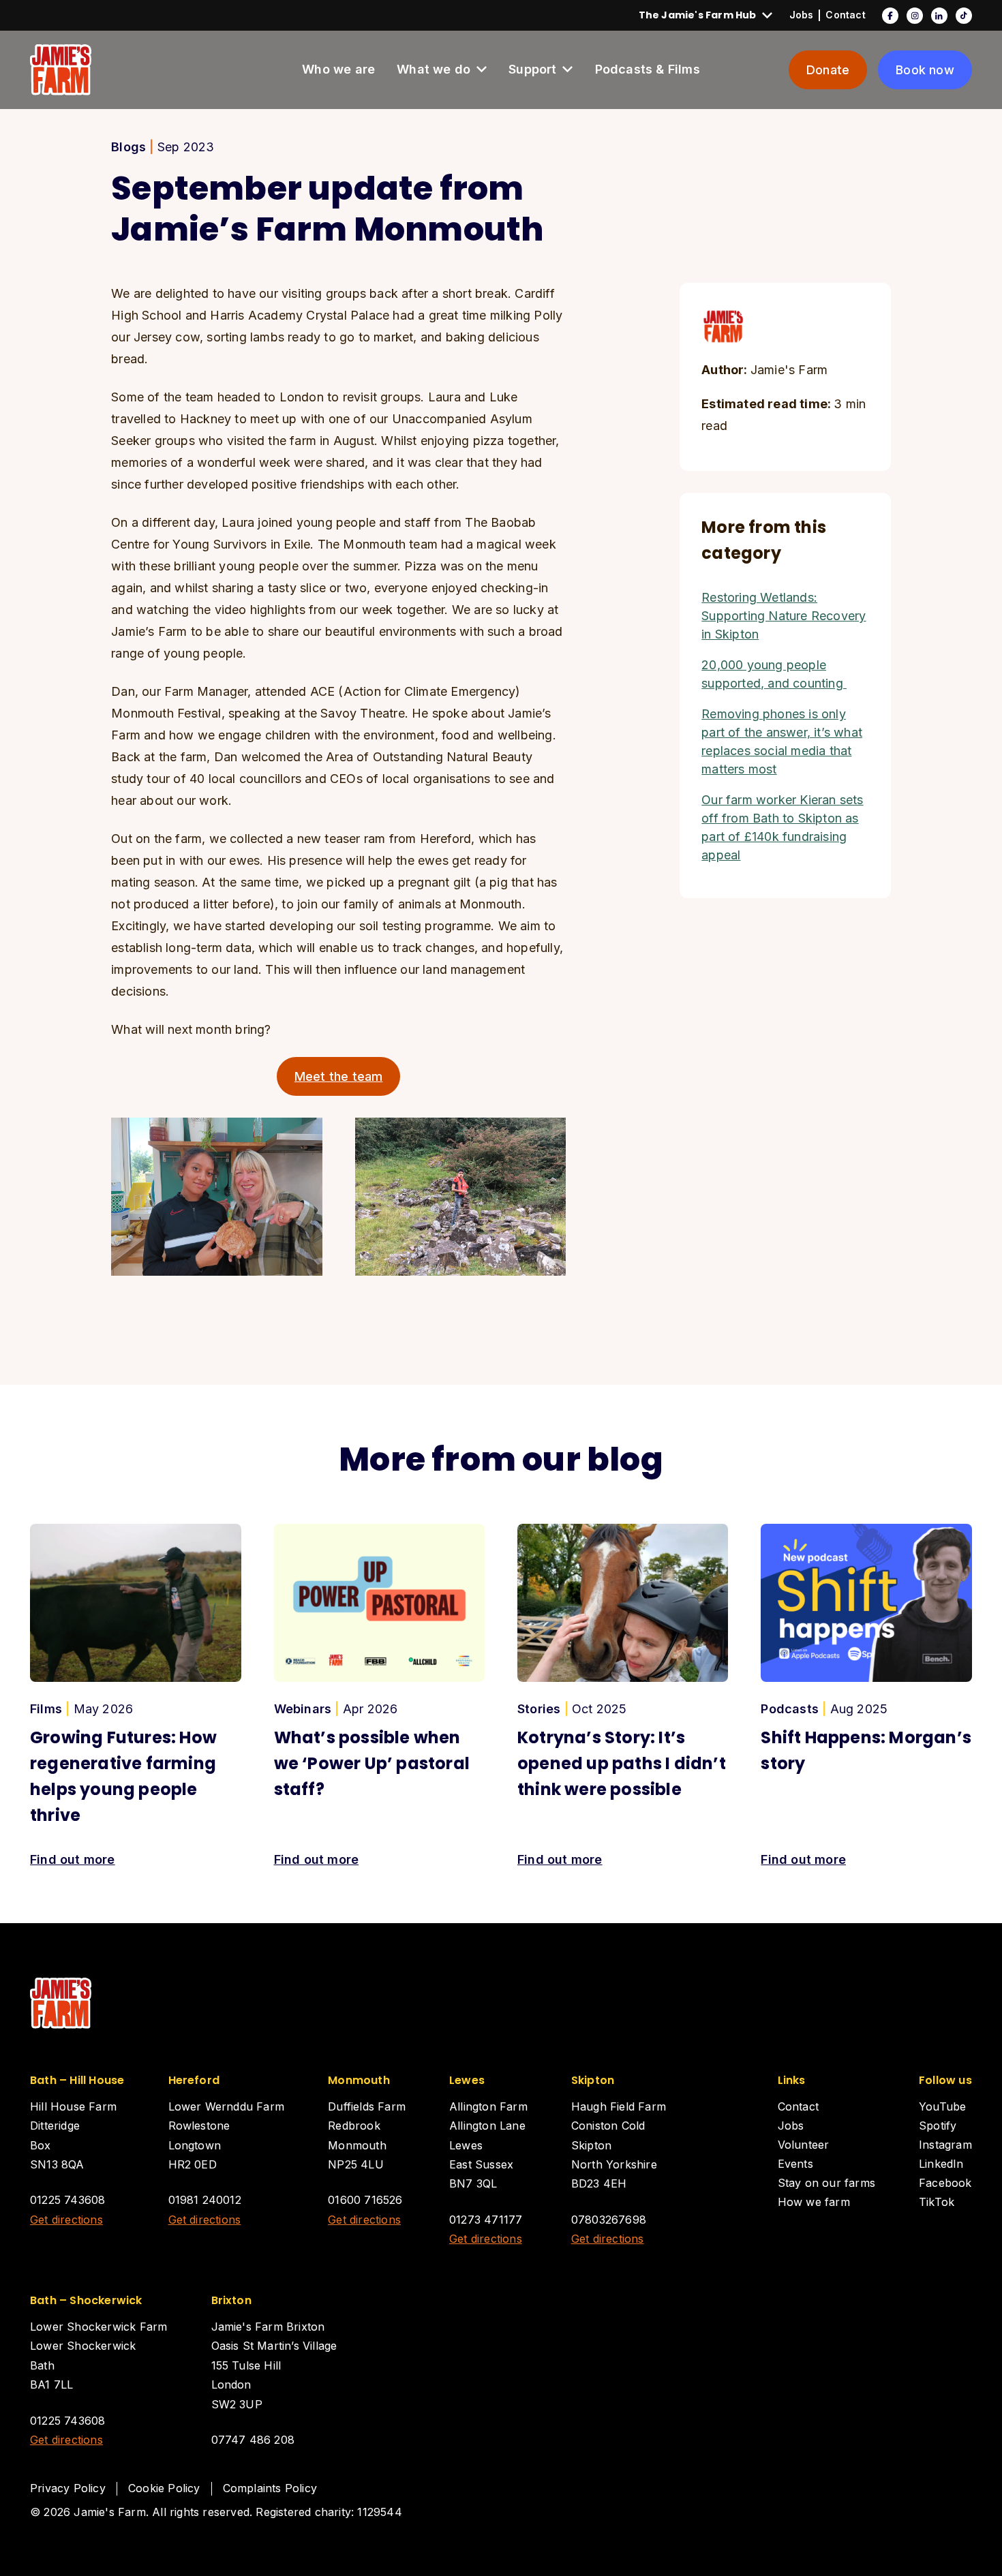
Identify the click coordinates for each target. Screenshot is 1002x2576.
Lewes (467, 2080)
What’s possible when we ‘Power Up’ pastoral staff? (372, 1763)
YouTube (942, 2106)
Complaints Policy (270, 2488)
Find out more (73, 1859)
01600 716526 (365, 2200)
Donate (828, 70)
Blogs (128, 147)
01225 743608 (67, 2200)
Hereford (194, 2080)
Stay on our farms (826, 2183)
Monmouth (359, 2080)
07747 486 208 (253, 2440)
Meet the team (339, 1076)
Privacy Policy (68, 2488)
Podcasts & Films (648, 69)
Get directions (66, 2220)
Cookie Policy (164, 2488)
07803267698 (609, 2220)
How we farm (814, 2202)
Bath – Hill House (77, 2080)
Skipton (593, 2080)
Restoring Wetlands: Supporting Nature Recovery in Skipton (784, 616)
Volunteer (804, 2145)
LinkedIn (939, 15)
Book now (925, 70)
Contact (845, 15)
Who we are (338, 69)
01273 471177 (486, 2220)
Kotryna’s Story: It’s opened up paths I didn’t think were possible (622, 1763)
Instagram (915, 15)
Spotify (938, 2126)
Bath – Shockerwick (86, 2300)
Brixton (231, 2300)
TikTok (964, 15)
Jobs (802, 15)
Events (795, 2164)
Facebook (890, 15)
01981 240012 (205, 2200)
